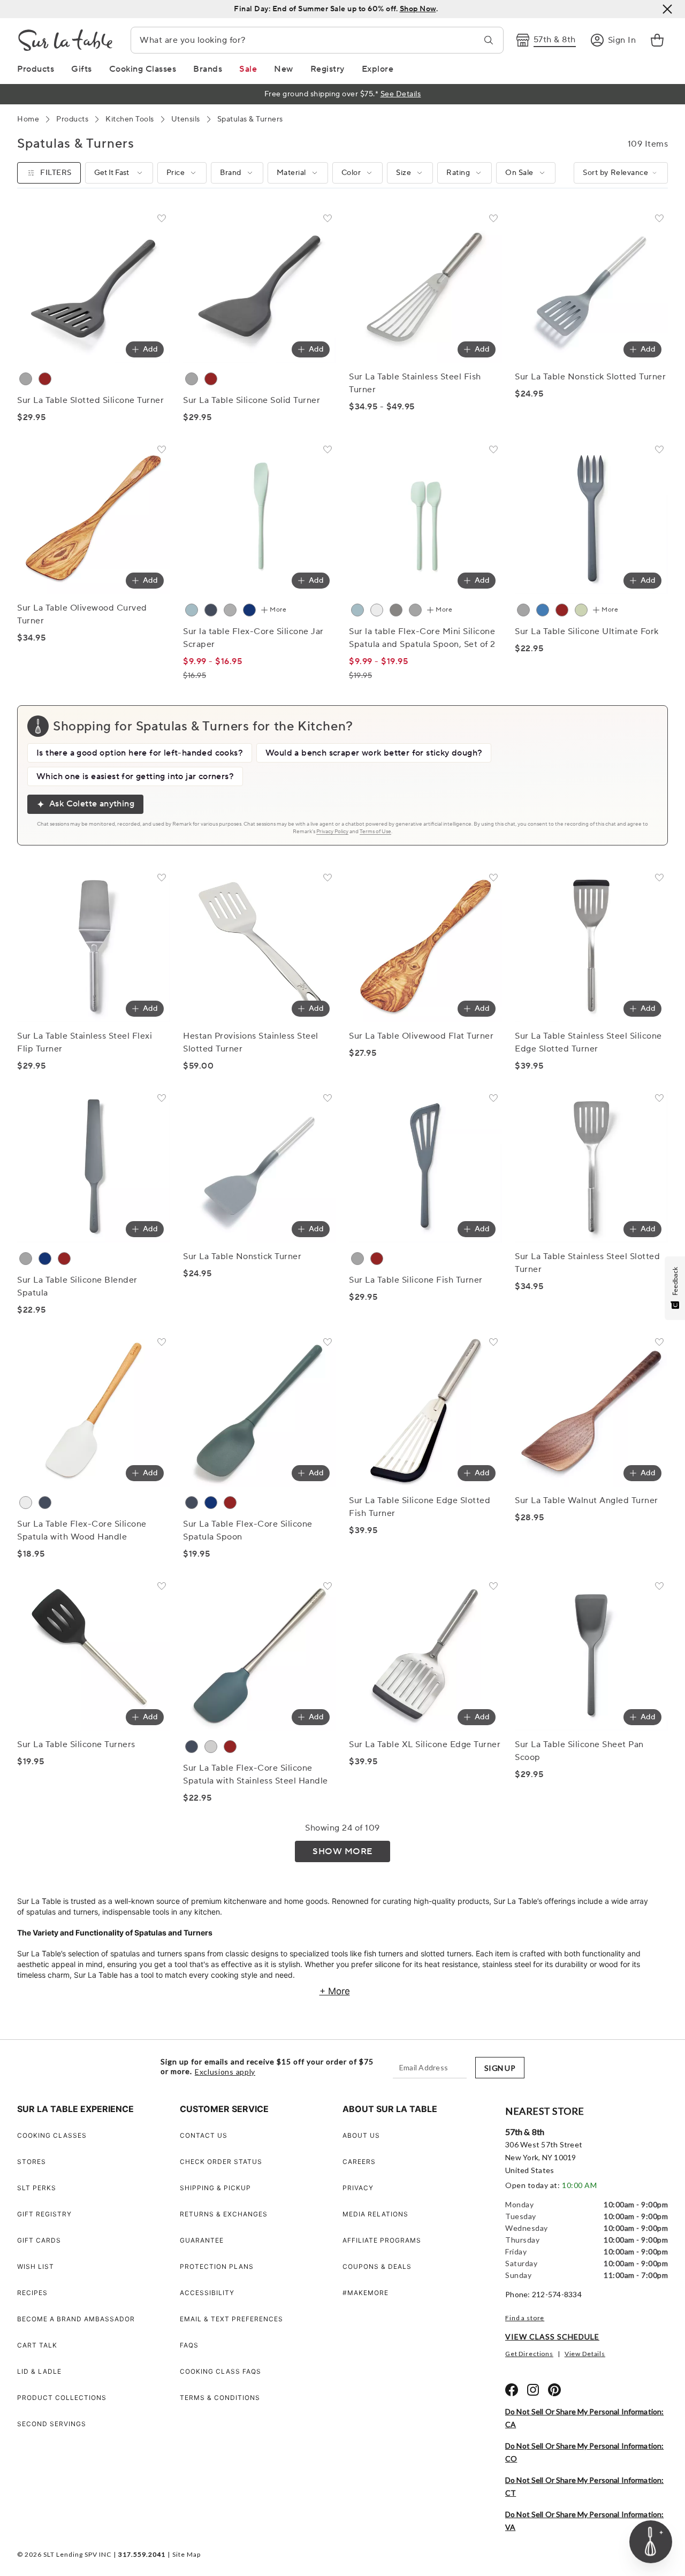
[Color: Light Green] (581, 610)
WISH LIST (36, 2266)
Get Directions (529, 2354)
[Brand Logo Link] (65, 40)
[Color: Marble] (230, 610)
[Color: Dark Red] (45, 379)
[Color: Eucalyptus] (192, 610)
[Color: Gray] (26, 379)
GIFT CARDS (39, 2240)
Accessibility (207, 2293)
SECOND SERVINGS (52, 2424)
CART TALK (37, 2345)
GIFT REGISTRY (44, 2214)
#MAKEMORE (366, 2293)
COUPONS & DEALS (377, 2266)
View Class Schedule (552, 2337)
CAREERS (359, 2162)
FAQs (189, 2345)
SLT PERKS (37, 2188)
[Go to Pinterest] (554, 2390)
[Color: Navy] (45, 1259)
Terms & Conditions (220, 2398)
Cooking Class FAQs (220, 2371)
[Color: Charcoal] (211, 610)
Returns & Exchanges (224, 2214)
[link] (657, 40)
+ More (335, 1991)
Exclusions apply (225, 2072)
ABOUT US (361, 2135)
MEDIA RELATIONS (375, 2214)
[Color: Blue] (249, 610)
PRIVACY (358, 2188)
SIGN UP (500, 2068)
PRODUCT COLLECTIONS (62, 2398)
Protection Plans (217, 2266)
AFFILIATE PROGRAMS (382, 2240)
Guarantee (202, 2240)
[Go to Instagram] (533, 2390)
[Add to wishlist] (162, 220)
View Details (585, 2354)
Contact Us (204, 2135)
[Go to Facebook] (512, 2390)
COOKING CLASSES (52, 2135)
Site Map (187, 2554)
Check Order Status (221, 2162)
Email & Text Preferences (231, 2319)
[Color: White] (377, 610)
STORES (32, 2162)
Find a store (525, 2318)
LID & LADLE (39, 2371)
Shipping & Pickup (215, 2188)
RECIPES (32, 2293)
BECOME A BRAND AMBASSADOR (76, 2319)
